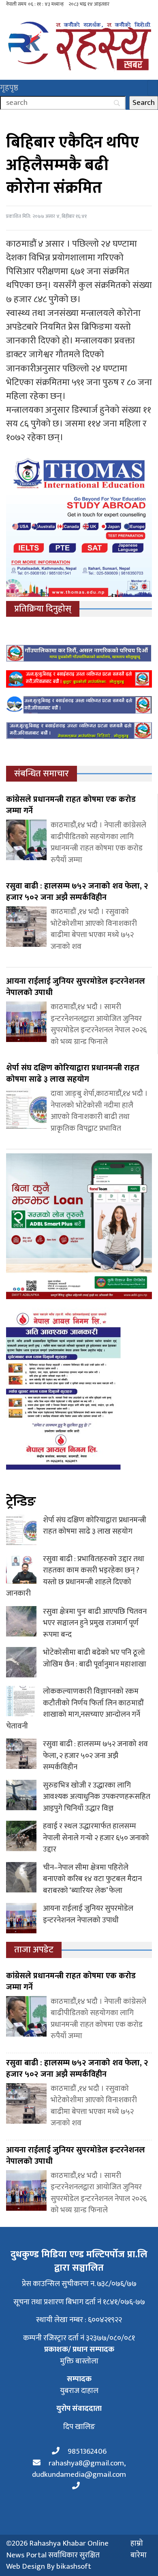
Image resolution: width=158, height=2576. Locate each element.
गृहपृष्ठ (9, 88)
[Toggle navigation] (153, 88)
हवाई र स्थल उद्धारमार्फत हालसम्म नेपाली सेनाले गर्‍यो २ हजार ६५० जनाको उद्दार (96, 1838)
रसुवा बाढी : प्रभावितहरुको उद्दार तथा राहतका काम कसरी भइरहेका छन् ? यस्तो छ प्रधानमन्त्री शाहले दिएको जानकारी (75, 1576)
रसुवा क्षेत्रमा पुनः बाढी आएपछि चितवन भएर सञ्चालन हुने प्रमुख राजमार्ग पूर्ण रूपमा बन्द (95, 1623)
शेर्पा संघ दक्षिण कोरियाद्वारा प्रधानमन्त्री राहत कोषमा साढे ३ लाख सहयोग (95, 1526)
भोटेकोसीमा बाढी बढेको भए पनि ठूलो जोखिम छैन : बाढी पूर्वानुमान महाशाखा (95, 1658)
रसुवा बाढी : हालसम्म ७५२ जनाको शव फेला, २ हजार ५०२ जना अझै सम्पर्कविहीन (95, 1756)
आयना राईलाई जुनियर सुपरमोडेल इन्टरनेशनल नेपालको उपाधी (88, 1914)
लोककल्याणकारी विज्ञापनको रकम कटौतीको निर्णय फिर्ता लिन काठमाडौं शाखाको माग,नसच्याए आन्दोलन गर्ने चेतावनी (75, 1709)
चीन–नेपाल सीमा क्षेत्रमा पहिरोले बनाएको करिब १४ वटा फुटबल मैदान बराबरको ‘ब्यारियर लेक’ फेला (92, 1879)
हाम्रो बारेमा (139, 2549)
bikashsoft (74, 2566)
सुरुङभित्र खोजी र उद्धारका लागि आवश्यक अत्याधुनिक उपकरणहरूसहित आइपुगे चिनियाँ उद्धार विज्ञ (97, 1797)
